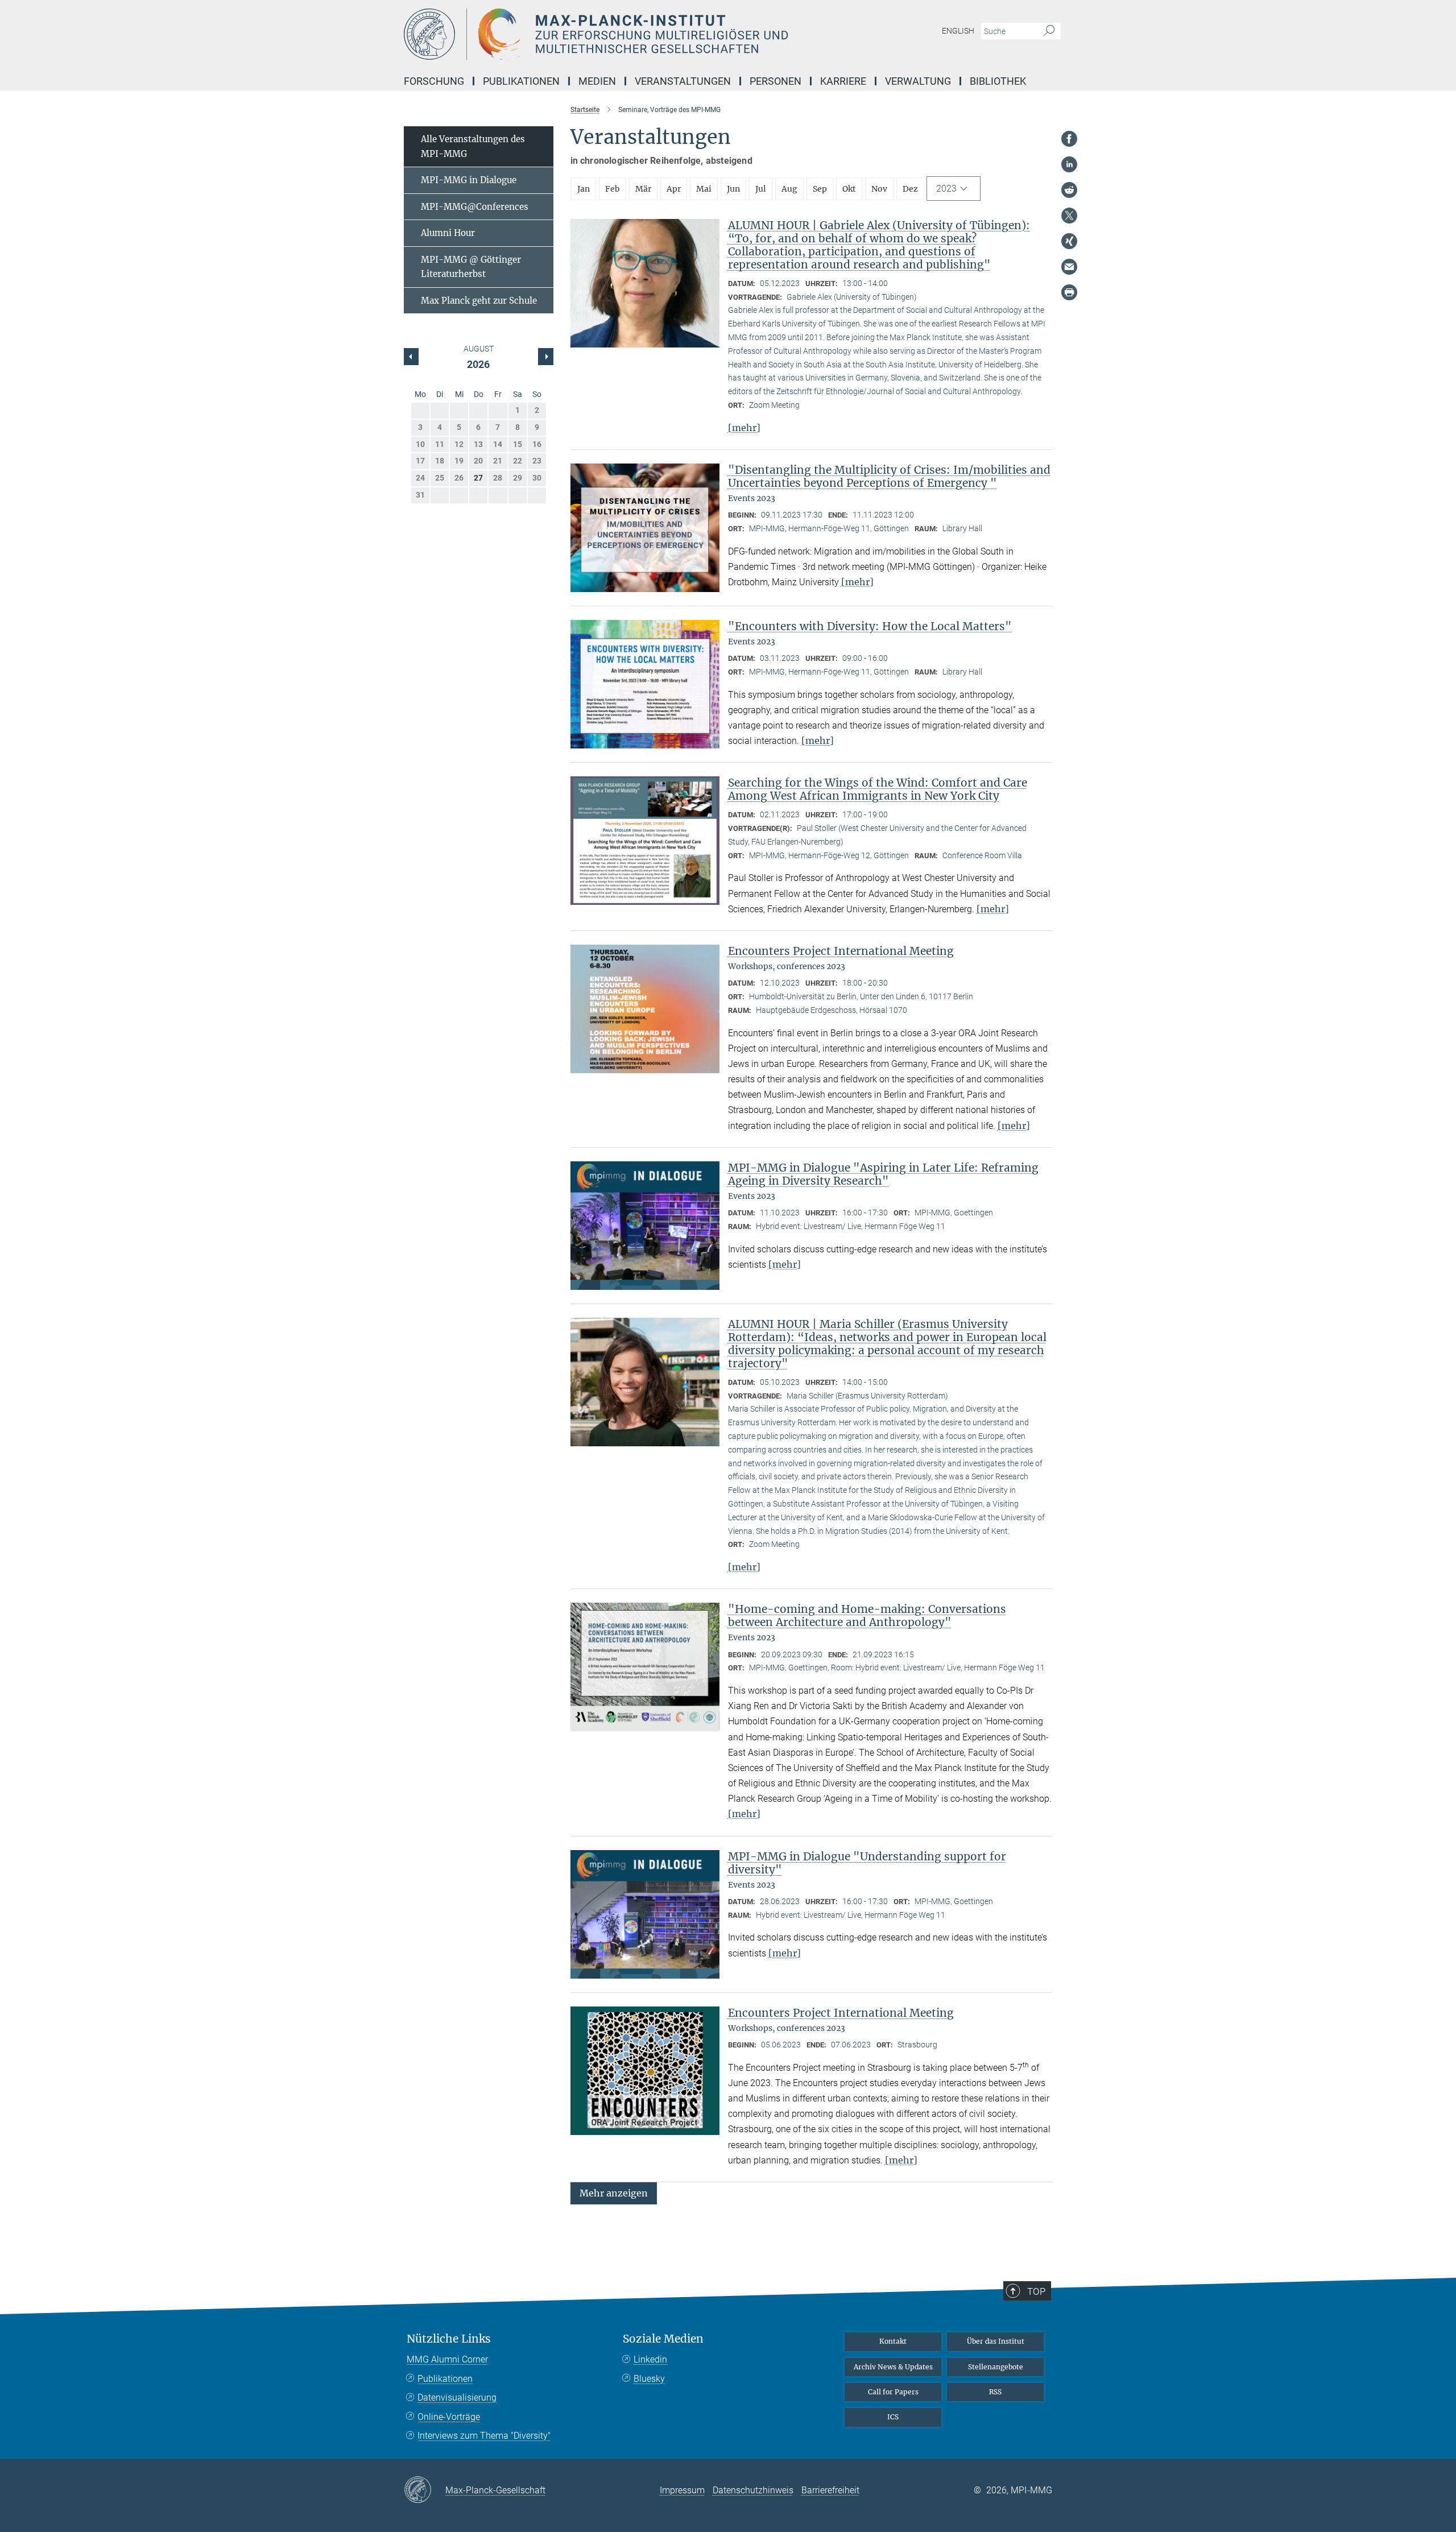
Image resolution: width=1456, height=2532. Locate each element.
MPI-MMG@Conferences (475, 207)
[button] (614, 2193)
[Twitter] (1069, 216)
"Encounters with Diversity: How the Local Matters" (870, 626)
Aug (789, 189)
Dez (910, 189)
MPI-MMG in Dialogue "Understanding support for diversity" (867, 1863)
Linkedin (650, 2359)
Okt (849, 189)
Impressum (682, 2490)
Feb (613, 189)
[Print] (1069, 292)
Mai (704, 189)
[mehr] (744, 428)
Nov (879, 189)
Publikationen (445, 2379)
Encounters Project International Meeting (841, 951)
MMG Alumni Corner (447, 2359)
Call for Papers (893, 2392)
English (958, 31)
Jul (761, 189)
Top (1036, 2291)
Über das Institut (996, 2341)
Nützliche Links (449, 2339)
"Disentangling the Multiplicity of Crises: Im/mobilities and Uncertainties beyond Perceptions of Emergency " (889, 476)
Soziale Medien (663, 2339)
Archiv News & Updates (893, 2367)
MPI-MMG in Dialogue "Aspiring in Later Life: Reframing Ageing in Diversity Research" (883, 1174)
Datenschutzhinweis (753, 2490)
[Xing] (1069, 241)
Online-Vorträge (449, 2417)
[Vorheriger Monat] (545, 357)
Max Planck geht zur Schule (479, 301)
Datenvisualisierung (457, 2397)
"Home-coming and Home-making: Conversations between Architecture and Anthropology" (867, 1615)
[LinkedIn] (1069, 164)
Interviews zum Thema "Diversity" (484, 2436)
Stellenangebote (996, 2367)
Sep (820, 189)
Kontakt (893, 2341)
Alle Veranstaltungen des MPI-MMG (473, 146)
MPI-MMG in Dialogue (469, 180)
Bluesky (649, 2379)
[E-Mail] (1069, 267)
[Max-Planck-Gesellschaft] (425, 2490)
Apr (674, 189)
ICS (893, 2417)
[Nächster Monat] (411, 357)
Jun (733, 189)
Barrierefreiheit (830, 2490)
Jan (584, 189)
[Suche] (1049, 31)
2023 (946, 189)
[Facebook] (1069, 139)
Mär (643, 189)
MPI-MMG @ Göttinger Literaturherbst (471, 267)
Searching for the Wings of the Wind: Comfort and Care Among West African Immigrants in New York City (878, 789)
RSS (995, 2392)
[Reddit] (1069, 190)
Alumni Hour (448, 233)
